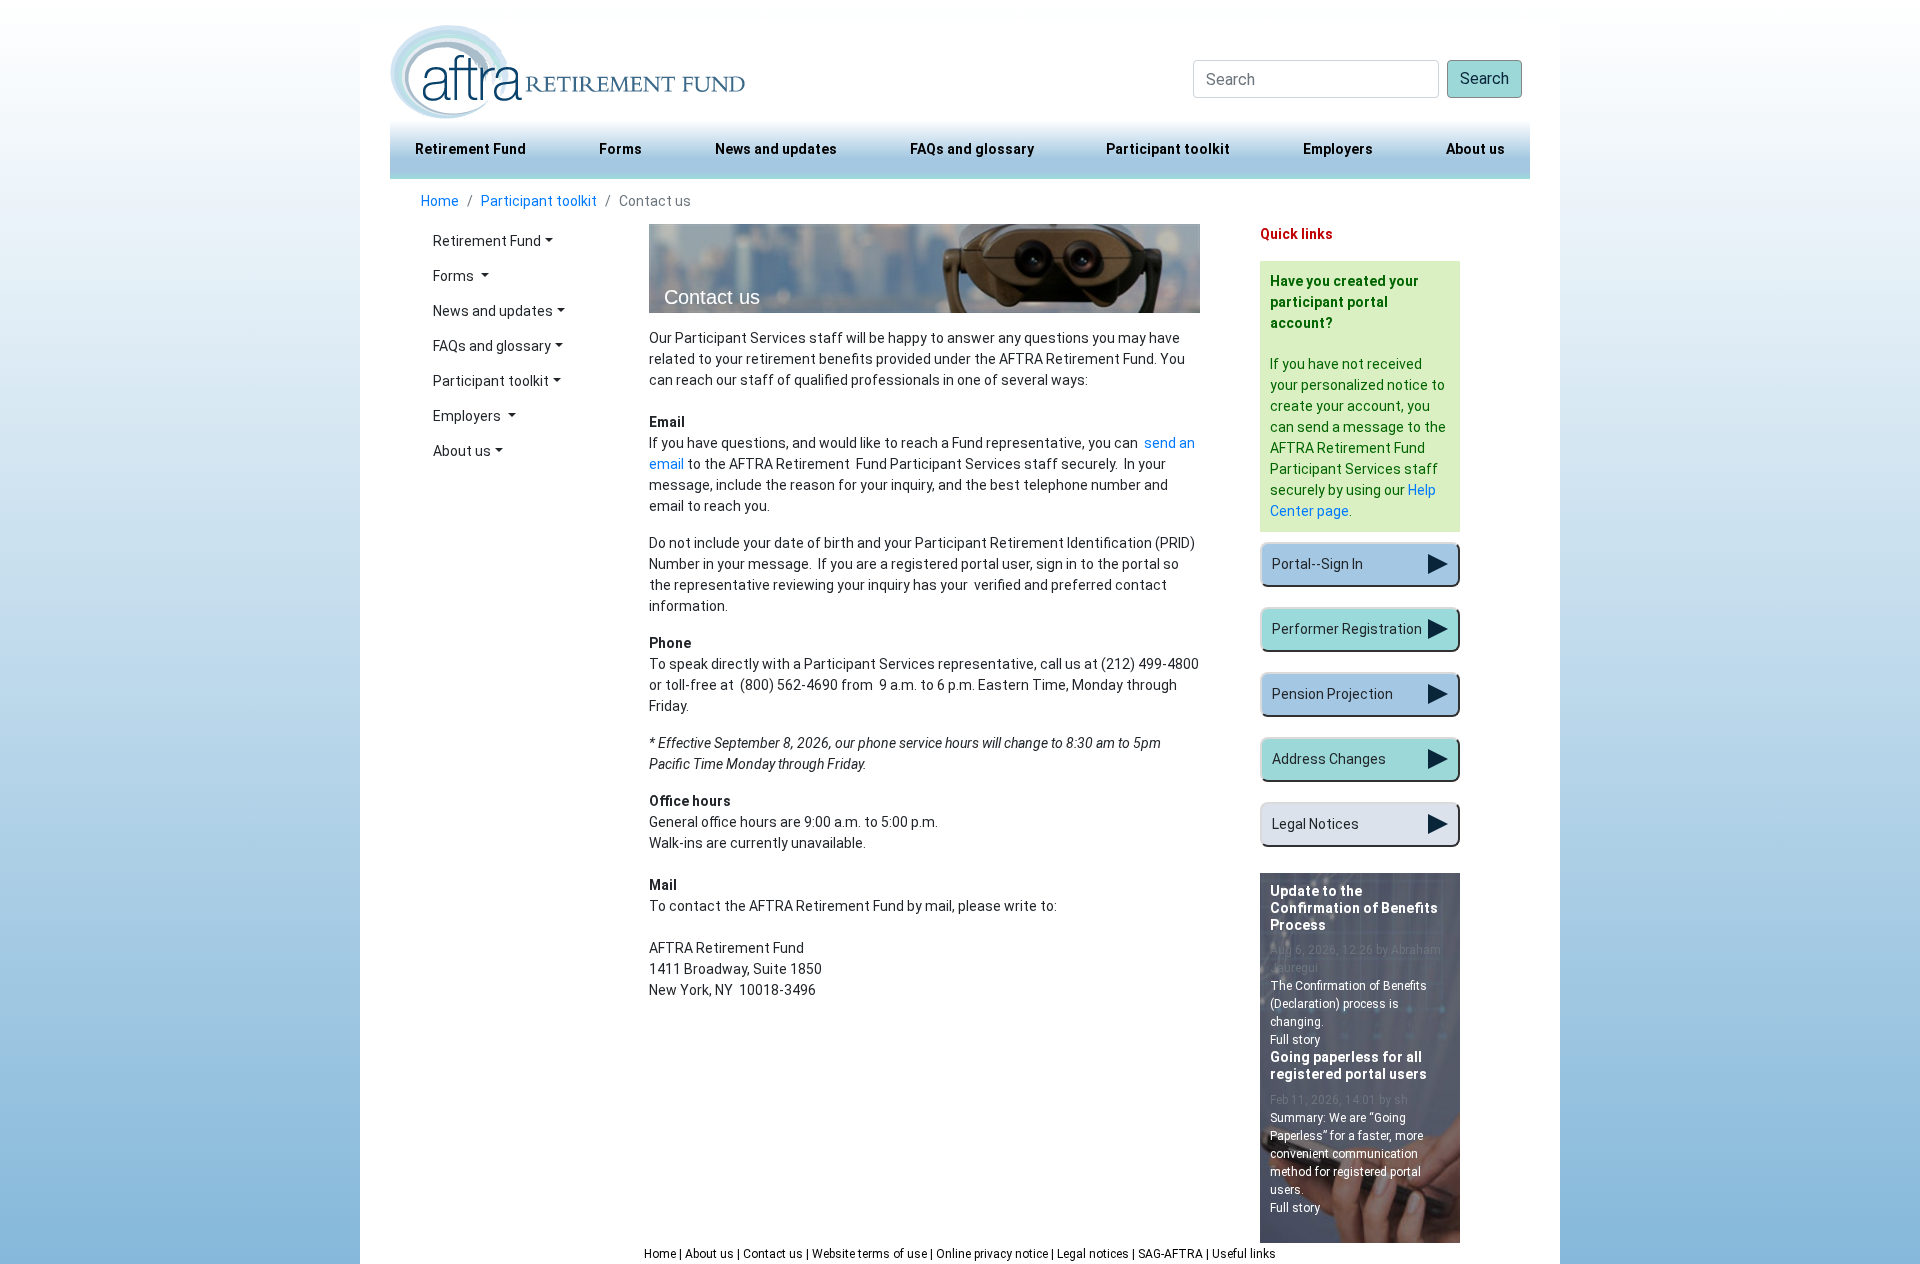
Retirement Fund (470, 149)
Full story (1295, 1040)
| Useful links (1241, 1254)
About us (1475, 149)
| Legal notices (1091, 1254)
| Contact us (771, 1254)
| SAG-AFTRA (1169, 1254)
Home (440, 201)
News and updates (776, 149)
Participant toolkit (1168, 149)
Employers (1338, 149)
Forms (620, 149)
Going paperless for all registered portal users (1348, 1065)
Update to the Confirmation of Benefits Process (1354, 908)
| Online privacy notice (990, 1254)
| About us (708, 1254)
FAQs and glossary (972, 149)
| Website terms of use (868, 1254)
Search (1484, 78)
